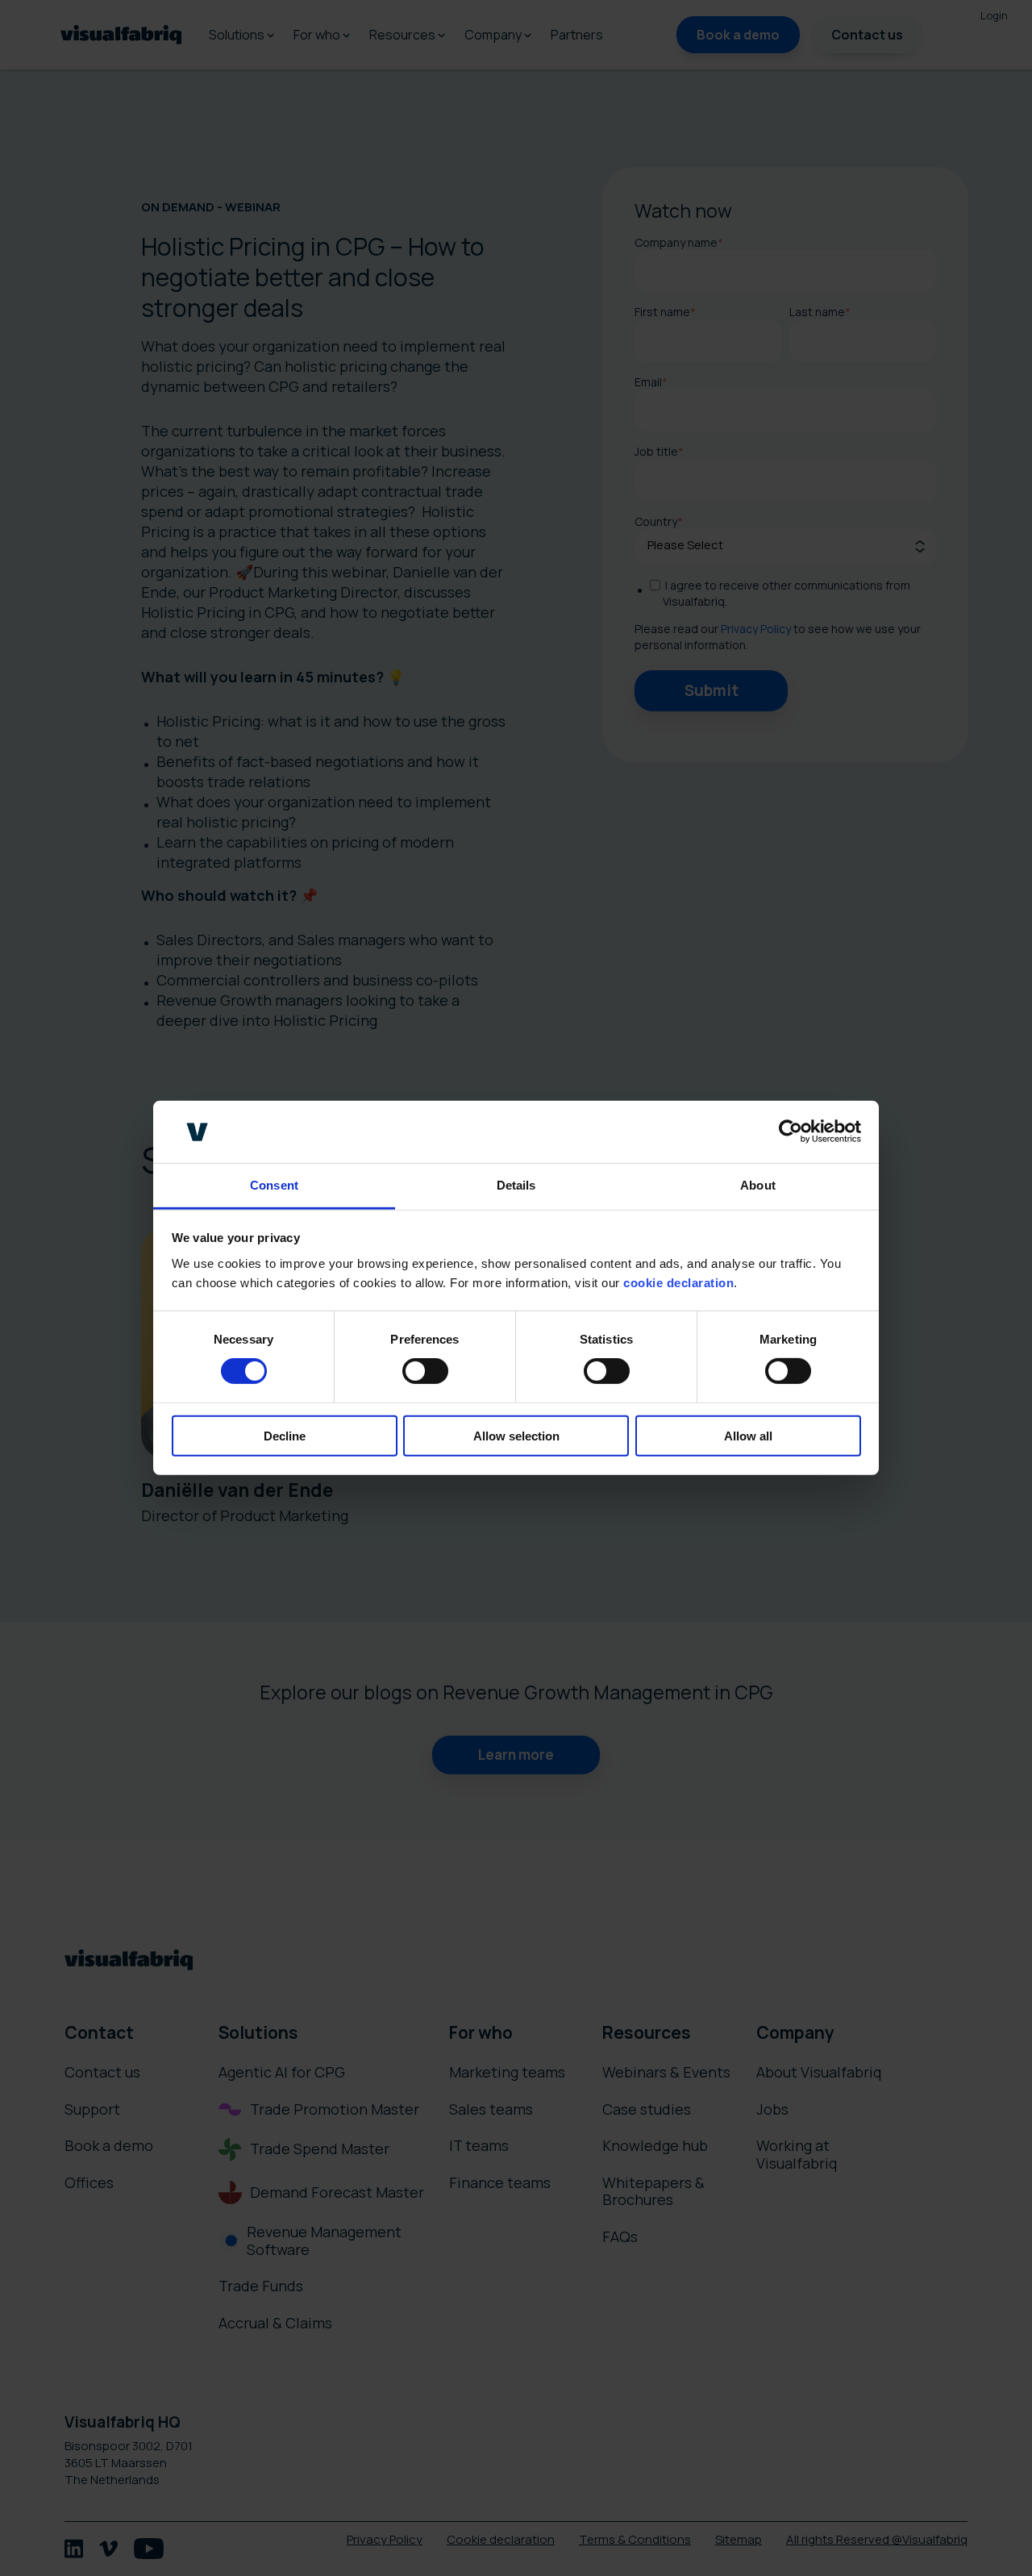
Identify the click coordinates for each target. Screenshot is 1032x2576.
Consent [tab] (274, 1185)
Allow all (748, 1435)
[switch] (425, 1371)
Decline (285, 1435)
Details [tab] (516, 1185)
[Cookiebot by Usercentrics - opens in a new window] (791, 1132)
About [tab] (758, 1185)
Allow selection (516, 1435)
